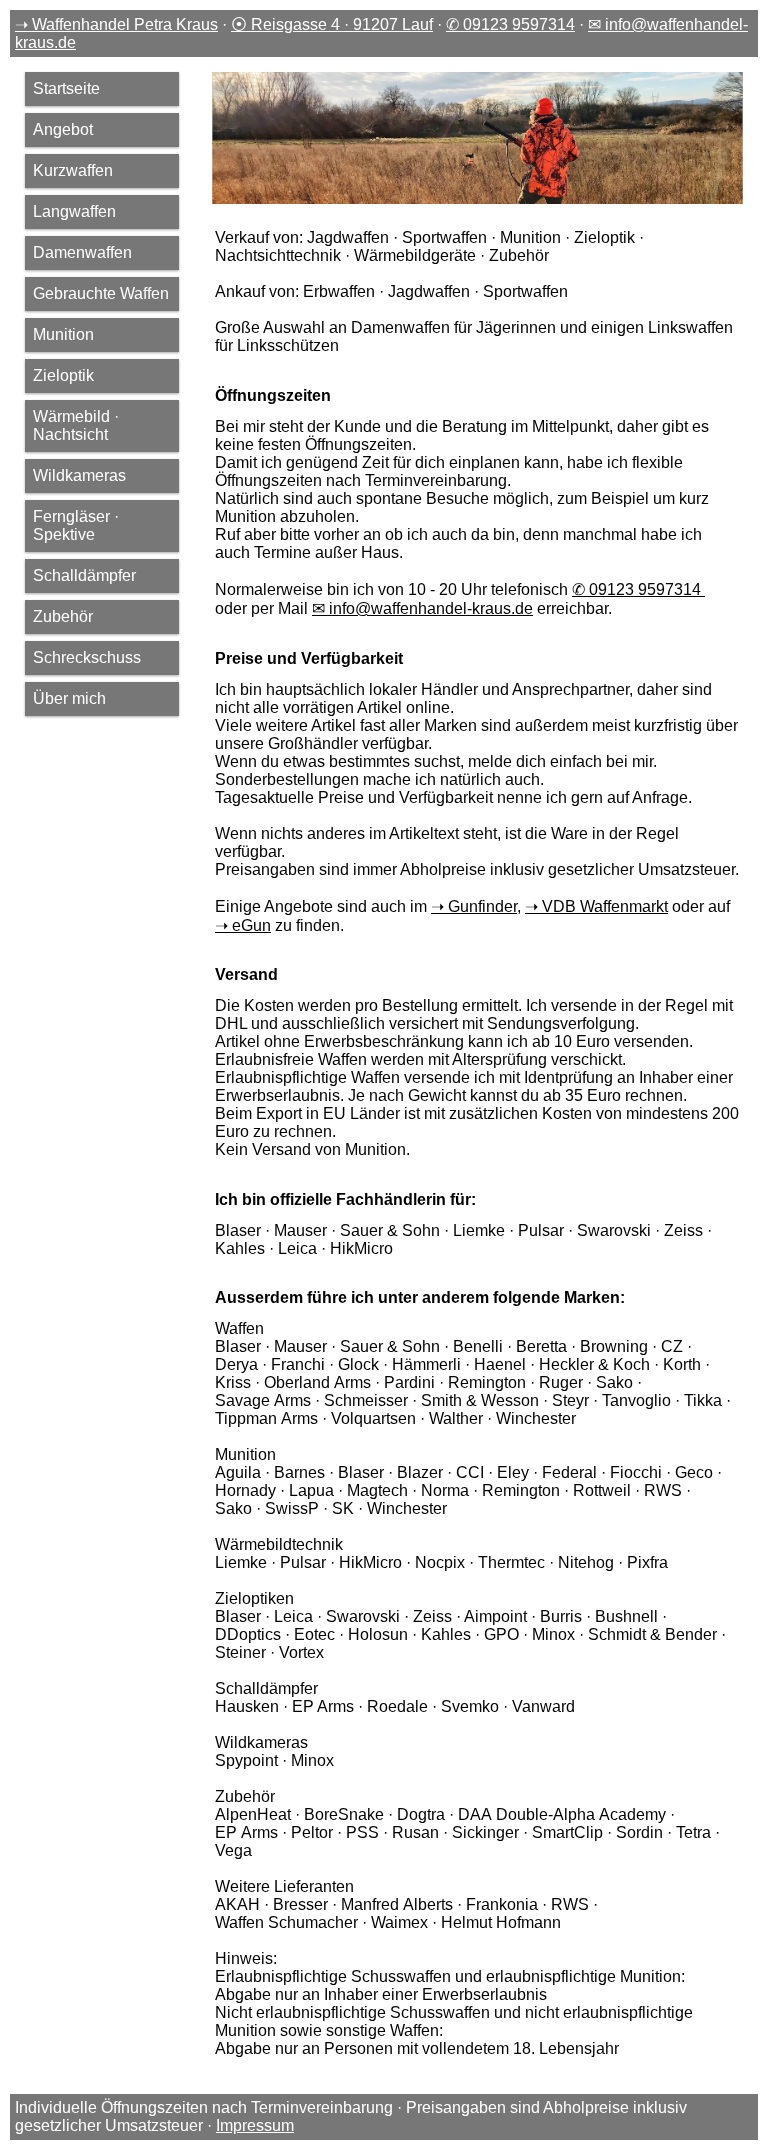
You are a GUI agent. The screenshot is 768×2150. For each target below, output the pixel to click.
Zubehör (63, 616)
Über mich (69, 698)
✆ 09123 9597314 (510, 24)
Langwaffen (74, 211)
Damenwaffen (82, 252)
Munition (63, 334)
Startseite (66, 88)
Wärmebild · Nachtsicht (76, 425)
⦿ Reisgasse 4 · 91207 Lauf (332, 24)
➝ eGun (243, 925)
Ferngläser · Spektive (76, 525)
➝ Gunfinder (474, 906)
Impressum (255, 2125)
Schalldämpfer (84, 575)
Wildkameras (79, 475)
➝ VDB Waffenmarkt (596, 906)
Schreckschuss (87, 657)
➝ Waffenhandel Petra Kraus (116, 24)
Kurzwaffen (73, 170)
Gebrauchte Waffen (101, 293)
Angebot (63, 129)
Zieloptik (63, 375)
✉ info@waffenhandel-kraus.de (422, 608)
